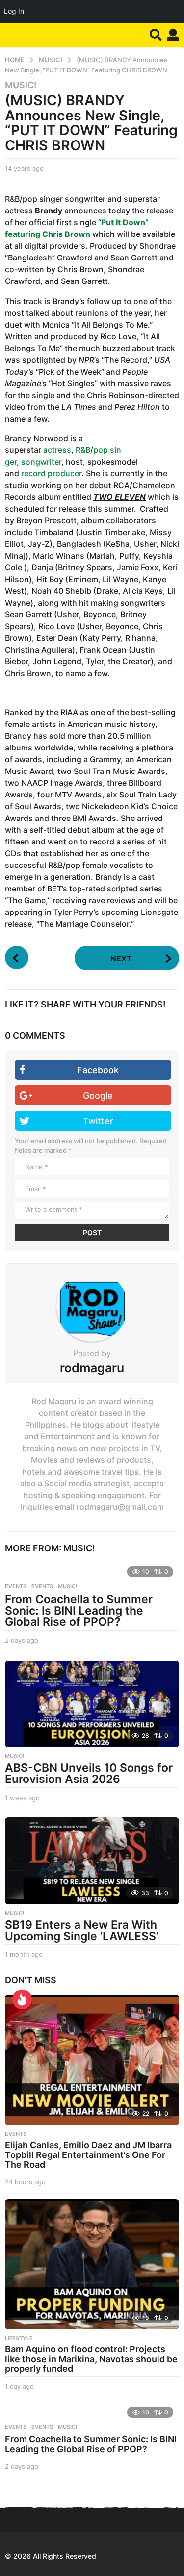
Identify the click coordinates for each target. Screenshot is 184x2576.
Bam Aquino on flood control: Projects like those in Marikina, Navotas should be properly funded (91, 2359)
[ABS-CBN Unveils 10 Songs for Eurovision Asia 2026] (92, 1704)
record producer (51, 473)
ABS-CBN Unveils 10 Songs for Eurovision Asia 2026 (89, 1773)
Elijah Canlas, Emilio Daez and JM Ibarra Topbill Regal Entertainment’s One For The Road (88, 2155)
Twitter (98, 1121)
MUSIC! (21, 85)
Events (16, 1586)
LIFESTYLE (19, 2338)
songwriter (41, 462)
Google (98, 1095)
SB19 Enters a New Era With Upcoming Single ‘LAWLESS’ (82, 1931)
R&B (83, 450)
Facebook (98, 1070)
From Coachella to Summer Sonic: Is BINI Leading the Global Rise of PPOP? (79, 1611)
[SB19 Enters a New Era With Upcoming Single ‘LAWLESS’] (92, 1861)
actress (57, 450)
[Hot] (22, 1999)
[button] (156, 35)
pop (101, 450)
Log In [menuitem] (14, 11)
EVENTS (42, 1586)
